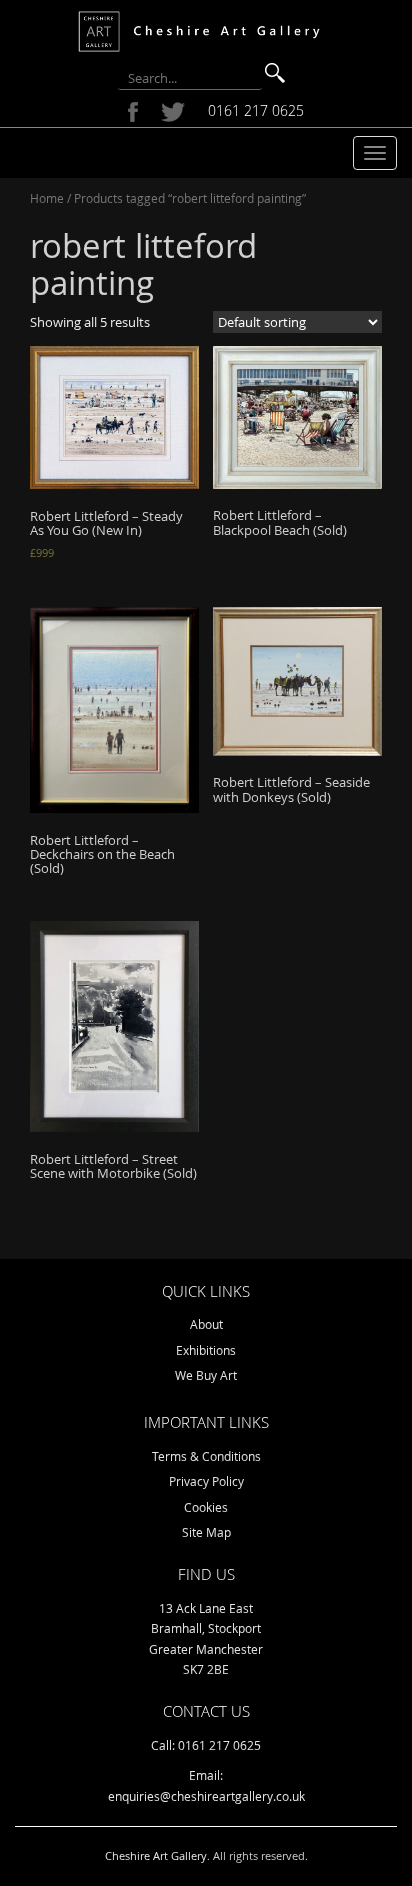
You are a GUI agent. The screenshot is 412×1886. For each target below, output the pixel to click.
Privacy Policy (206, 1481)
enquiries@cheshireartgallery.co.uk (206, 1796)
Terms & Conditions (206, 1456)
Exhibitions (206, 1350)
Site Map (206, 1532)
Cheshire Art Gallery (156, 1855)
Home (47, 198)
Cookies (206, 1507)
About (206, 1324)
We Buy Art (206, 1375)
